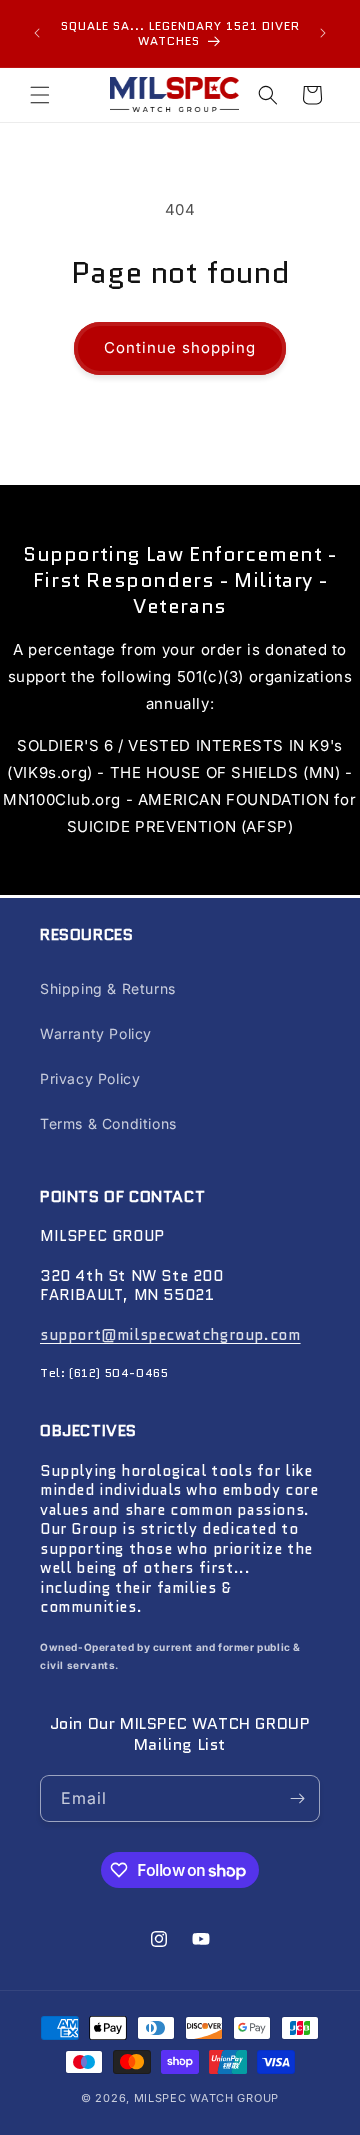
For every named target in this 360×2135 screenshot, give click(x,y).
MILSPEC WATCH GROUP (206, 2098)
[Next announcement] (323, 33)
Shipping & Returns (108, 988)
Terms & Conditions (108, 1123)
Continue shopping (180, 347)
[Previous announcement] (37, 33)
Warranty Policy (96, 1033)
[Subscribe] (297, 1798)
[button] (40, 95)
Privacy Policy (90, 1078)
